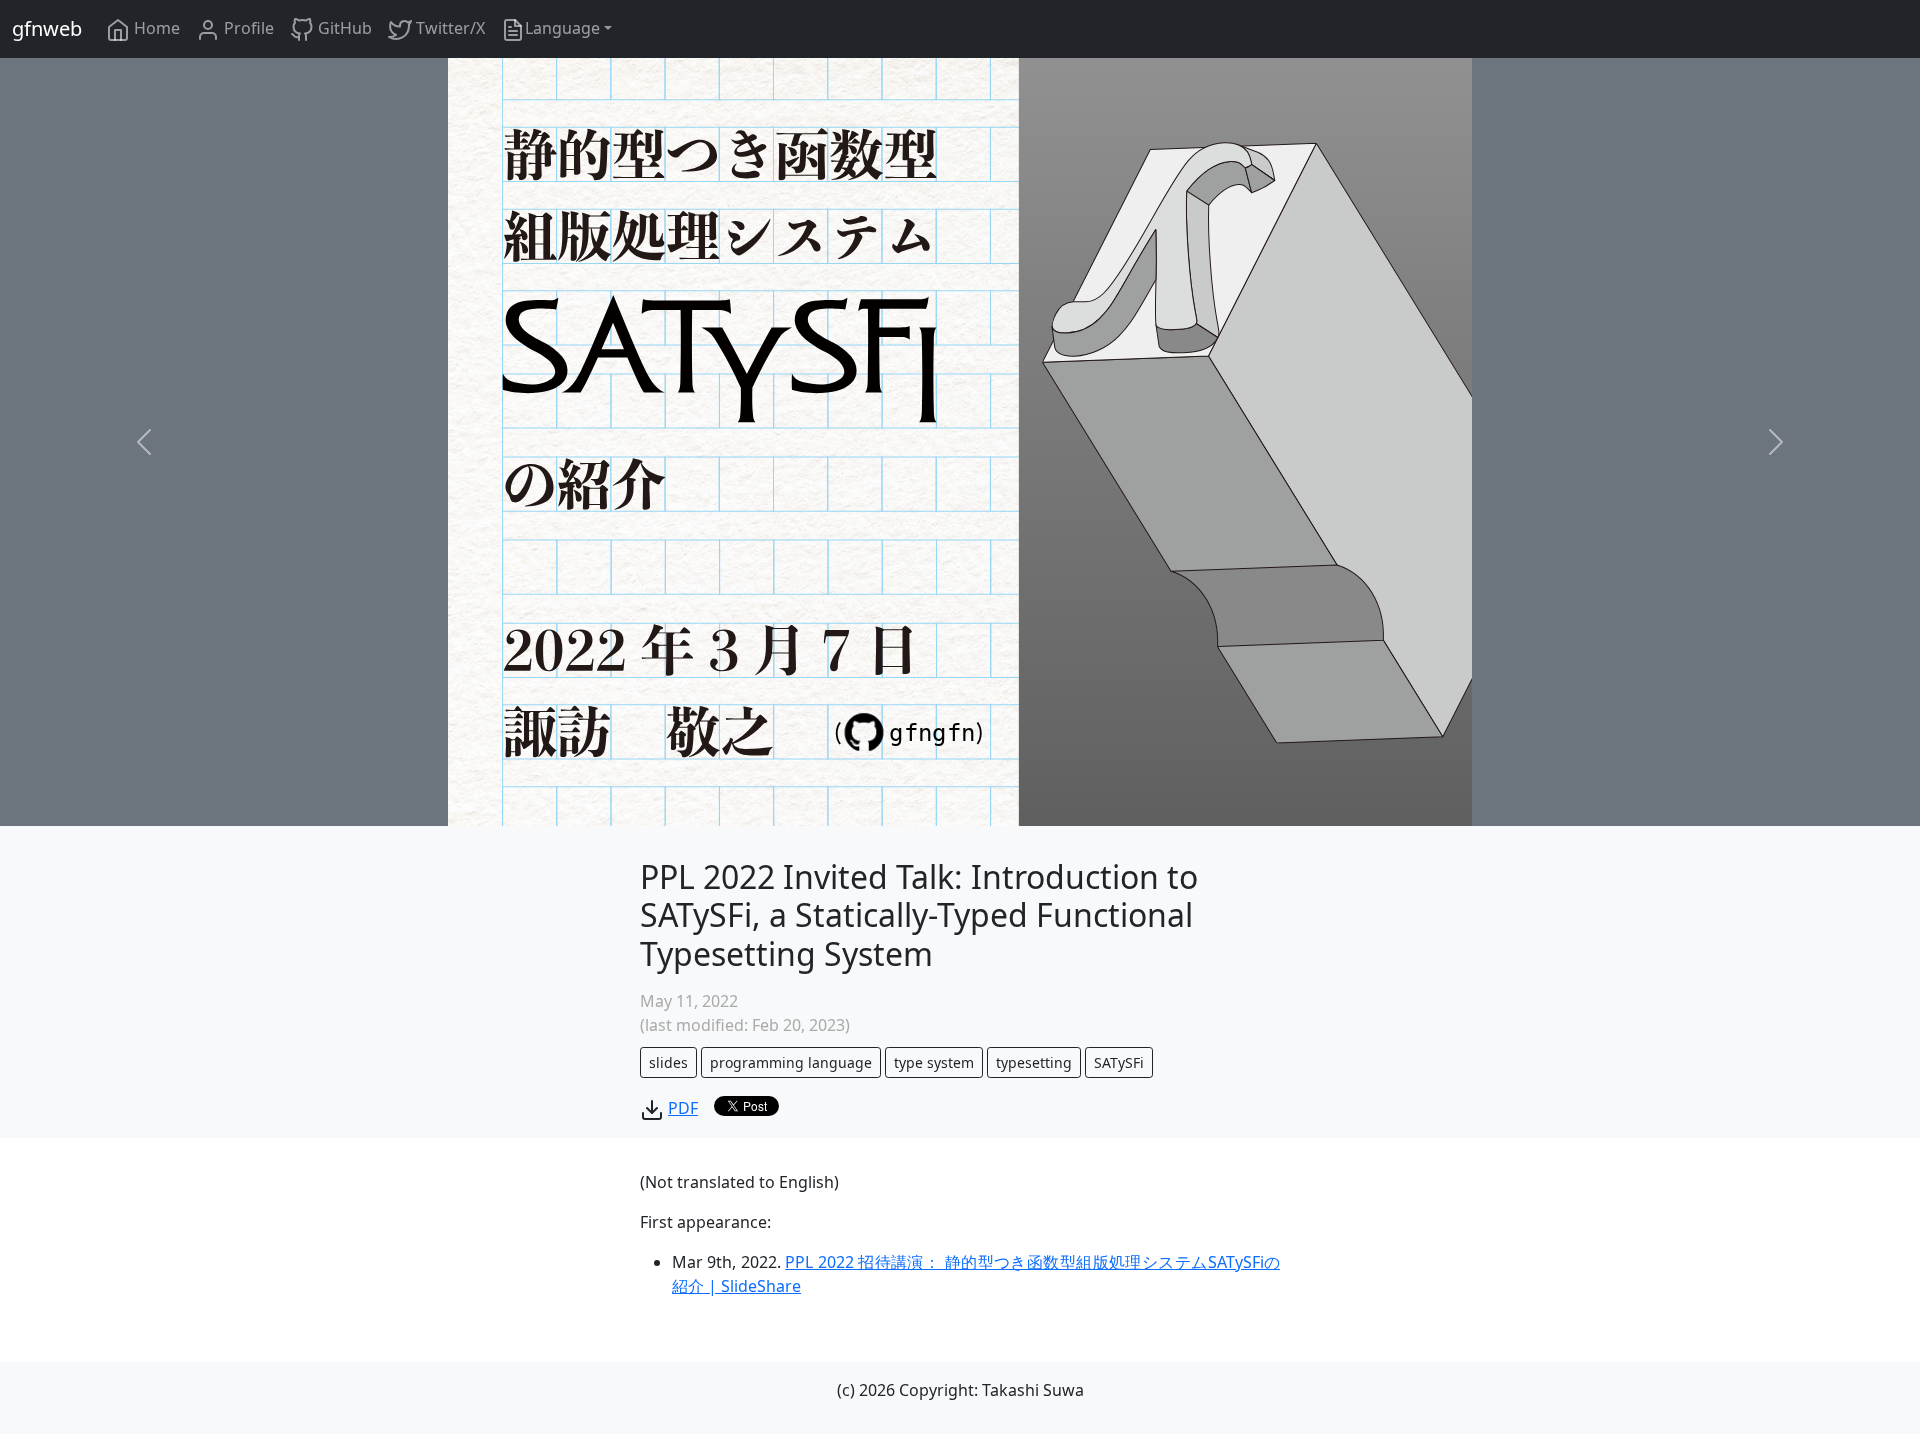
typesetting (1034, 1062)
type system (934, 1062)
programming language (791, 1062)
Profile (247, 28)
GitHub (343, 28)
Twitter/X (448, 28)
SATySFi (1119, 1062)
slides (668, 1062)
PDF (683, 1108)
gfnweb (47, 28)
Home (155, 28)
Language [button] (562, 28)
